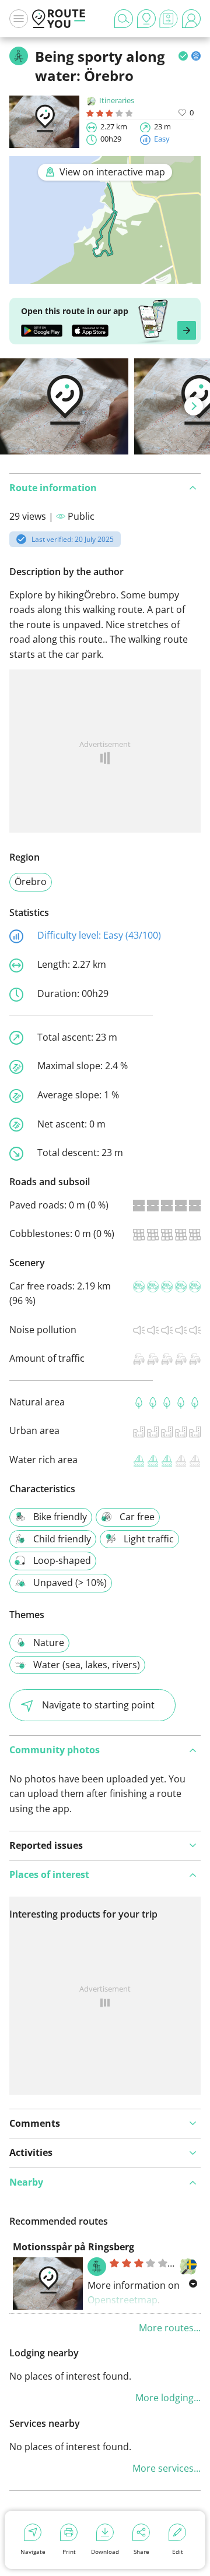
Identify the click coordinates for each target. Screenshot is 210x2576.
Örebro (31, 882)
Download (105, 2552)
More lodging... (168, 2398)
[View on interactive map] (105, 276)
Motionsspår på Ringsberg (73, 2247)
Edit (178, 2552)
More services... (167, 2468)
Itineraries (117, 100)
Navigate (33, 2552)
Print (69, 2552)
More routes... (170, 2328)
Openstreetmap (123, 2300)
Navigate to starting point (98, 1705)
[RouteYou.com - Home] (59, 19)
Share (141, 2552)
